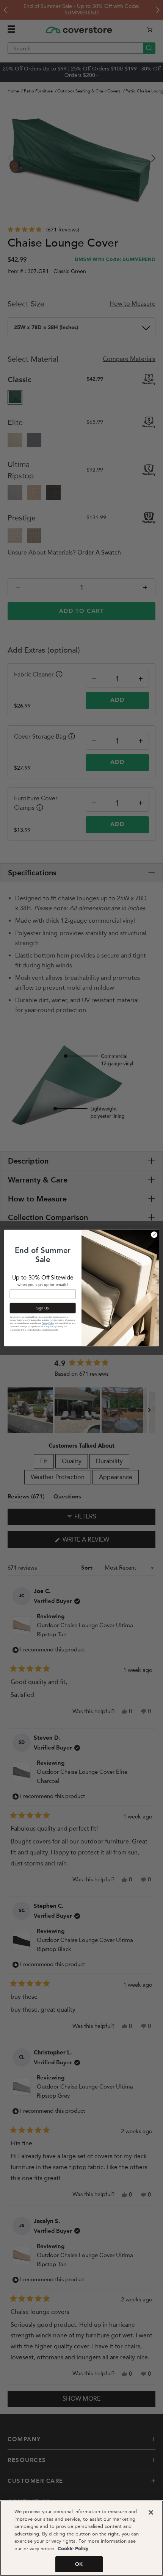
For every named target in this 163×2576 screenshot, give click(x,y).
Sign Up (43, 1308)
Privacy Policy (48, 1323)
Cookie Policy (72, 2549)
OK (79, 2564)
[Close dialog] (154, 1235)
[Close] (151, 2512)
